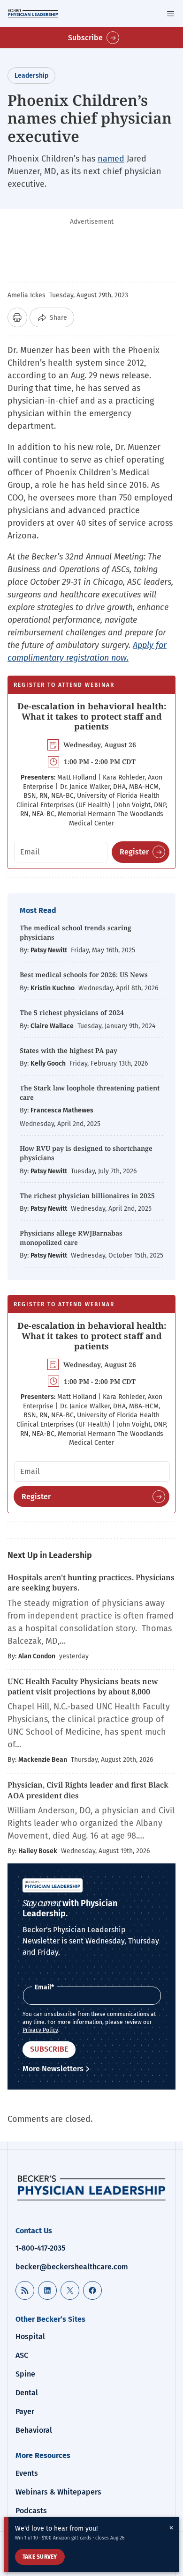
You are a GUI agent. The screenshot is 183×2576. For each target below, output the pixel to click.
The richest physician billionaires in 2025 (87, 1196)
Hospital (30, 2337)
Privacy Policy (40, 2030)
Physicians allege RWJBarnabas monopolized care (71, 1238)
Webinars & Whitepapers (58, 2492)
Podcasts (31, 2511)
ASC (22, 2355)
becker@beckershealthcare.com (72, 2267)
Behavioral (34, 2430)
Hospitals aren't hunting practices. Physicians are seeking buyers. (91, 1582)
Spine (25, 2374)
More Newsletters (53, 2069)
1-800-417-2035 (40, 2248)
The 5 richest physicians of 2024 (72, 1012)
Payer (25, 2411)
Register (134, 852)
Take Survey (40, 2557)
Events (27, 2473)
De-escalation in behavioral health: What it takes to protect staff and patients (92, 716)
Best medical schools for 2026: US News (84, 975)
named (111, 159)
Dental (27, 2393)
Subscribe (85, 38)
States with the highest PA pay (69, 1050)
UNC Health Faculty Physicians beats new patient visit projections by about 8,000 (83, 1686)
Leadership (31, 76)
